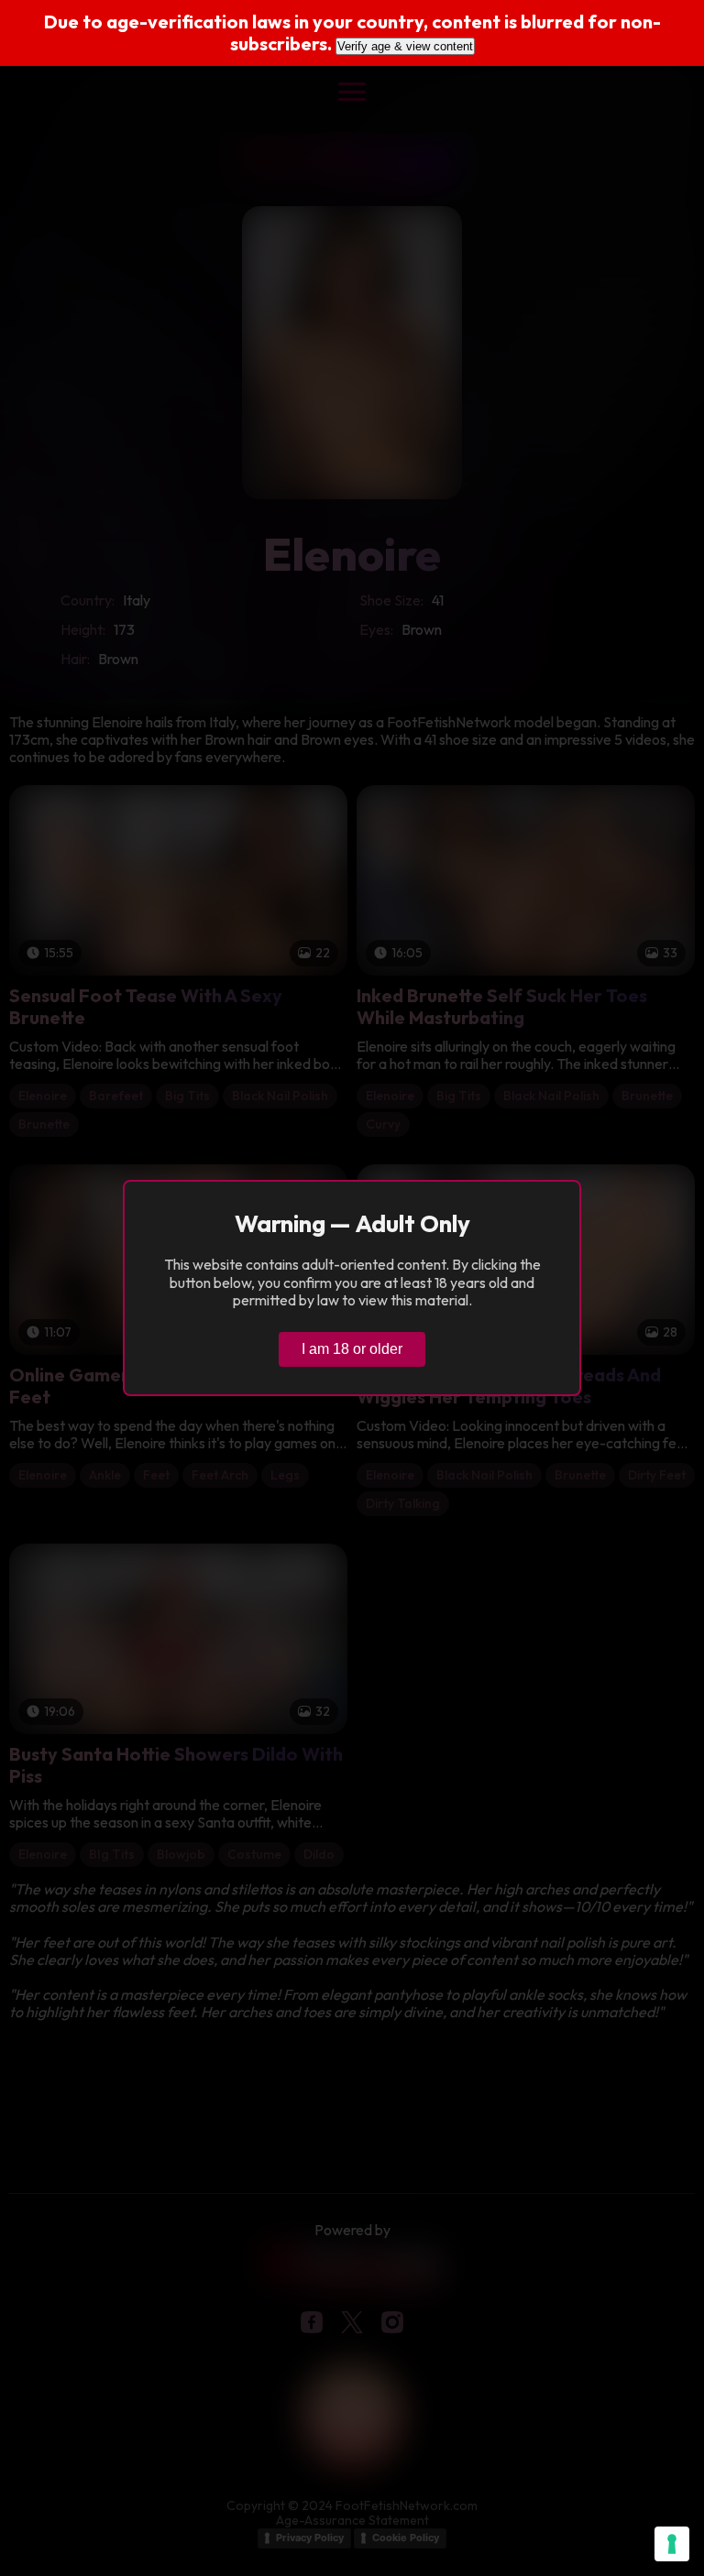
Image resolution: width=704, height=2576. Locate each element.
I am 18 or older (352, 1349)
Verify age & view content (405, 46)
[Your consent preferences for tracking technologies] (672, 2544)
